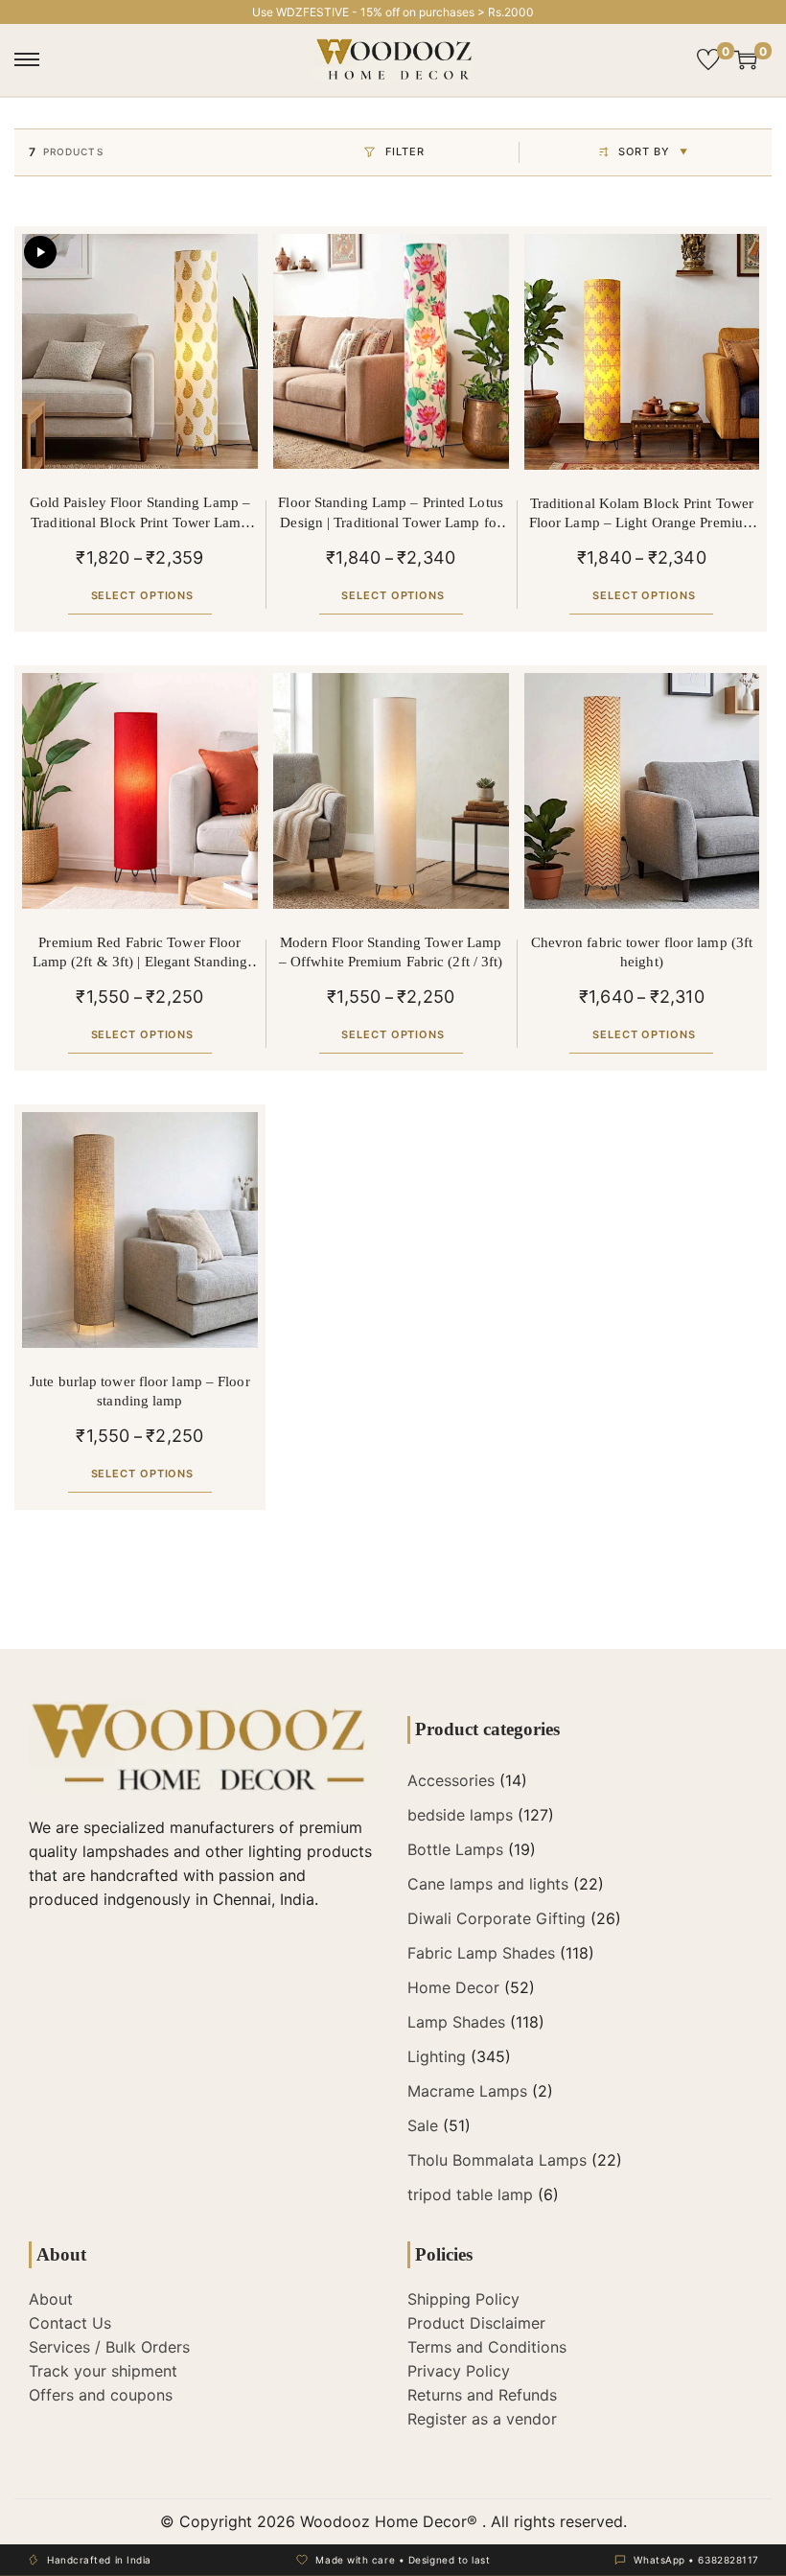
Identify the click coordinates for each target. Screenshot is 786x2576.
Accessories (451, 1780)
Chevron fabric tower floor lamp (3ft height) (642, 952)
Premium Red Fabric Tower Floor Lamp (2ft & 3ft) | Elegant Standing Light (140, 953)
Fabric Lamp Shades (481, 1953)
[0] (708, 59)
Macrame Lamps (467, 2091)
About (51, 2299)
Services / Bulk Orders (109, 2347)
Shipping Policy (463, 2299)
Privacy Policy (459, 2371)
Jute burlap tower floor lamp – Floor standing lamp (140, 1391)
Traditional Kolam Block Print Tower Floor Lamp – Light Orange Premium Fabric (642, 514)
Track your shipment (103, 2371)
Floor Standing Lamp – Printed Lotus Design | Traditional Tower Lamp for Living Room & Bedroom (391, 513)
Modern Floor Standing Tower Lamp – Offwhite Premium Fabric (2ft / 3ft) (391, 952)
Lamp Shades (456, 2022)
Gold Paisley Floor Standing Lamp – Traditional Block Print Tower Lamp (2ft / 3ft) (140, 513)
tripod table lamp (470, 2194)
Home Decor (453, 1987)
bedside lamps (460, 1815)
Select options (143, 595)
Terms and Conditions (487, 2347)
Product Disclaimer (476, 2323)
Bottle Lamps (455, 1849)
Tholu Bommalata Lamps (497, 2160)
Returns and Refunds (482, 2395)
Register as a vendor (482, 2419)
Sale (423, 2125)
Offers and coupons (101, 2395)
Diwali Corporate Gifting (497, 1918)
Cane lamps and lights (488, 1884)
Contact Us (70, 2323)
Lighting (437, 2056)
